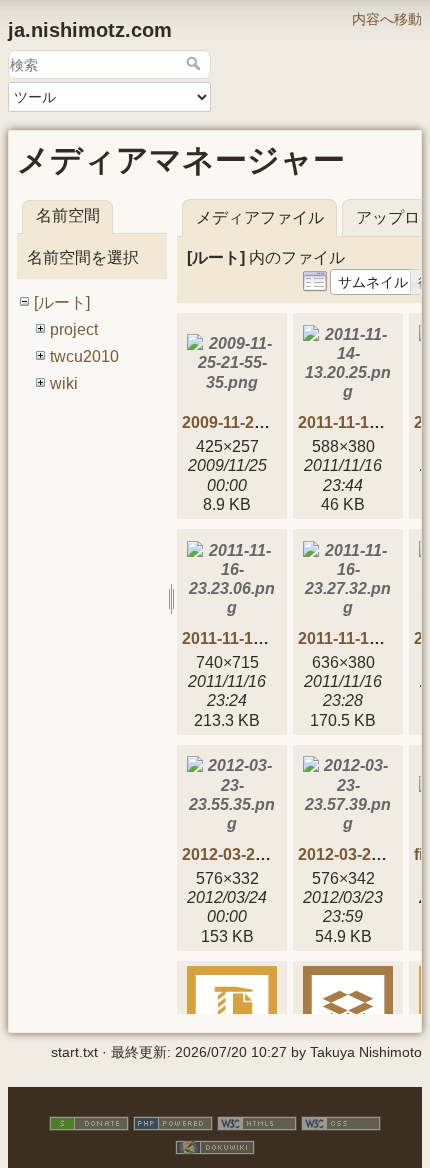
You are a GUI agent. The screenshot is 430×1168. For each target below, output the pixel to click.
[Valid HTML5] (257, 1122)
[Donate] (89, 1122)
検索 (195, 63)
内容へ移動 (387, 19)
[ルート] (62, 302)
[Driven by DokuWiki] (215, 1146)
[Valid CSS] (341, 1122)
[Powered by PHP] (173, 1122)
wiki (64, 383)
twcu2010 (84, 356)
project (74, 329)
